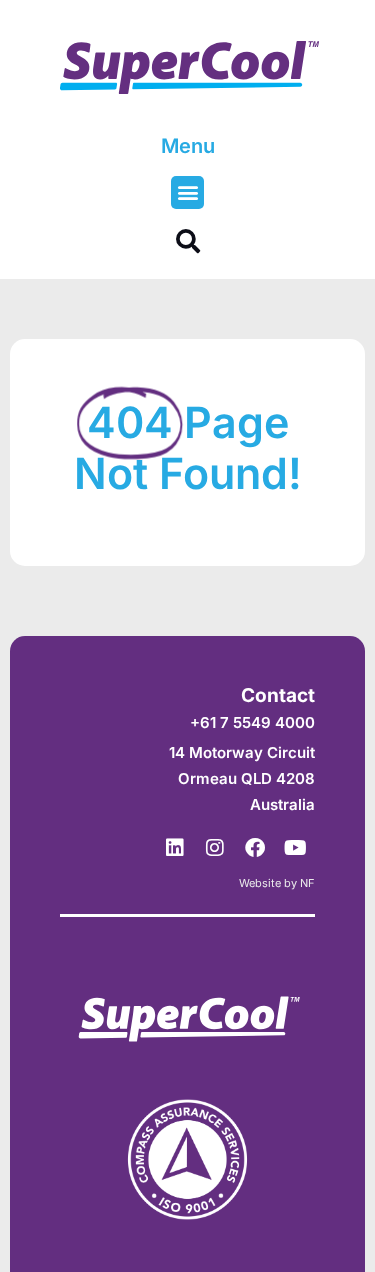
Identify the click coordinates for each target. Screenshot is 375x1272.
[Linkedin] (175, 848)
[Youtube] (295, 848)
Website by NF (277, 883)
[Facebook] (255, 848)
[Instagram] (215, 848)
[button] (187, 192)
